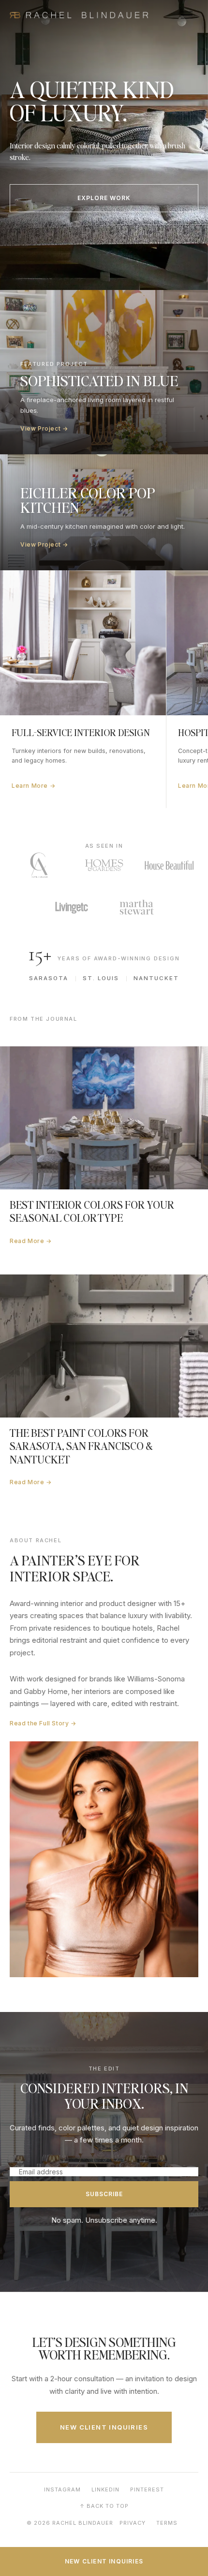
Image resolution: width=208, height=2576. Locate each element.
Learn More (33, 786)
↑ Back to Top (104, 2506)
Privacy (133, 2523)
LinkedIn (105, 2489)
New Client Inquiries (104, 2427)
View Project (44, 428)
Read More (31, 1241)
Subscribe (104, 2194)
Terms (167, 2523)
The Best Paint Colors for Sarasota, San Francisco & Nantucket (81, 1446)
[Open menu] (187, 15)
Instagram (62, 2489)
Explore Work (104, 198)
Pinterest (147, 2489)
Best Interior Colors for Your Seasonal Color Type (92, 1211)
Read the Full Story (43, 1723)
